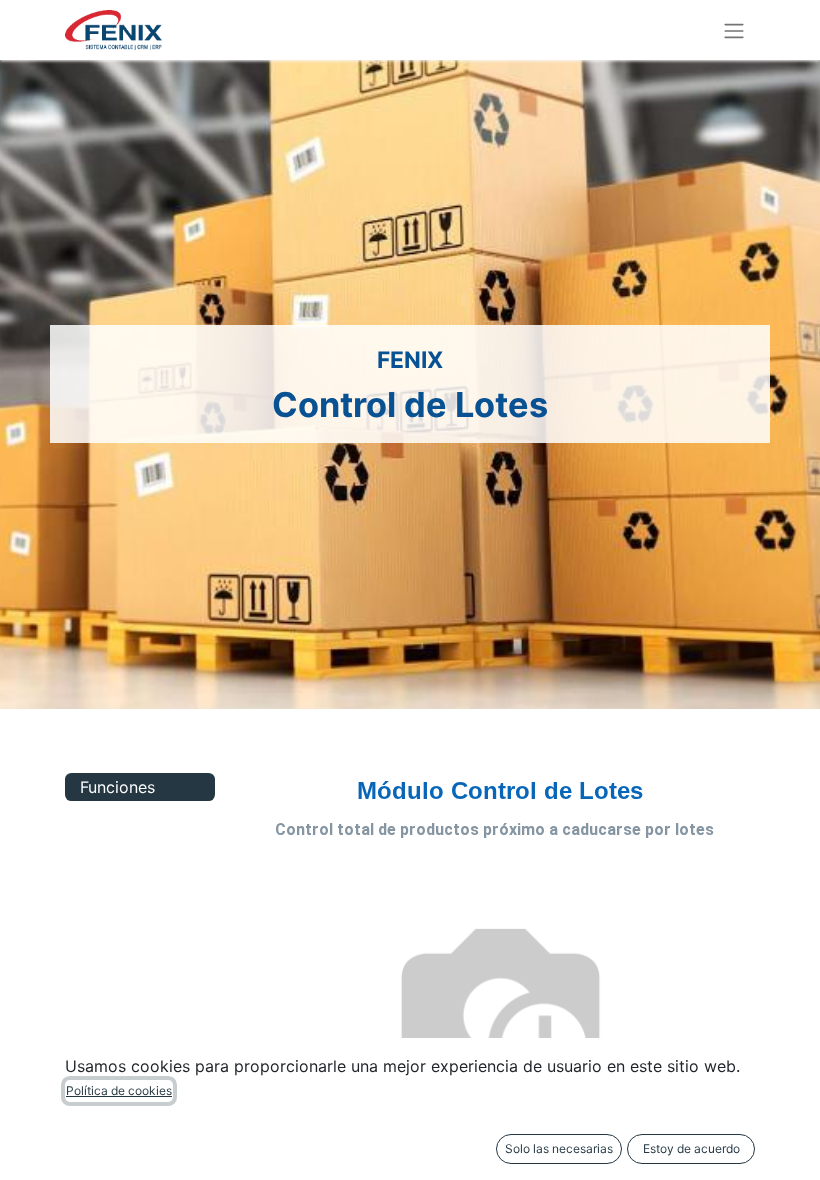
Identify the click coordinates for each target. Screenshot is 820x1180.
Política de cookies (119, 1090)
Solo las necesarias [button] (559, 1148)
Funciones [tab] (117, 787)
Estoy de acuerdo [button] (691, 1148)
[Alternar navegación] (734, 30)
